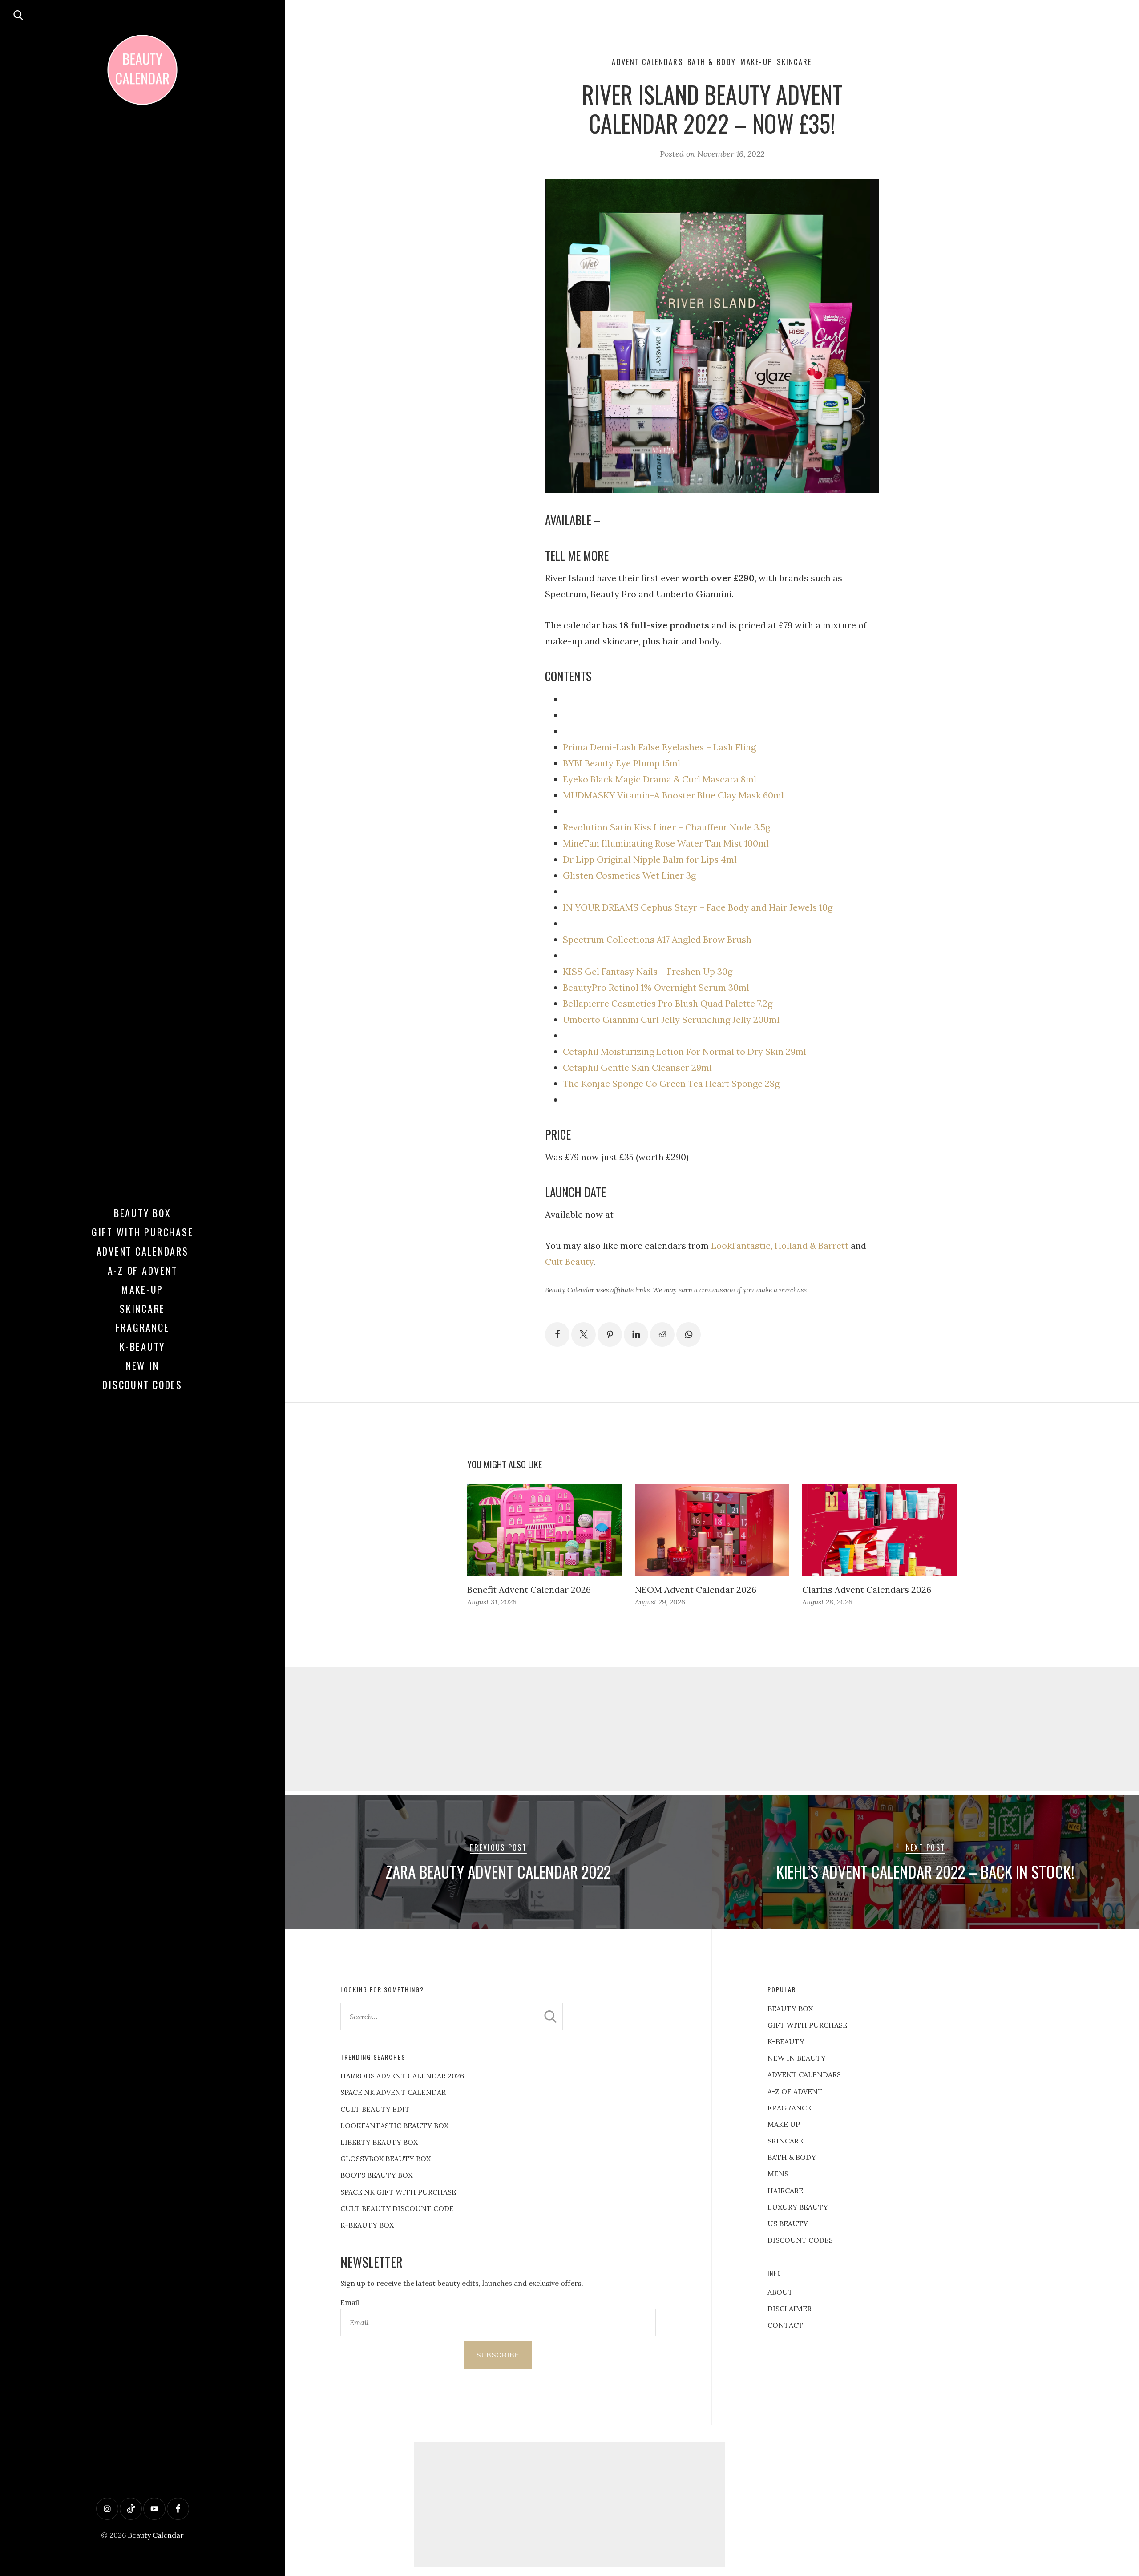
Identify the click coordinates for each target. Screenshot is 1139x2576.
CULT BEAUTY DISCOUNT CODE (397, 2208)
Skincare (142, 1308)
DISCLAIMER (790, 2309)
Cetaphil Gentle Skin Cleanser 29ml (637, 1067)
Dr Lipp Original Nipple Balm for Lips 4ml (650, 859)
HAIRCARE (785, 2191)
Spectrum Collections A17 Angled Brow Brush (657, 939)
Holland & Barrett (812, 1245)
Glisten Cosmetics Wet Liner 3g (629, 875)
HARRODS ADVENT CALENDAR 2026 (402, 2076)
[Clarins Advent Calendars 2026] (879, 1530)
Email (350, 2302)
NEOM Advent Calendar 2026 (696, 1590)
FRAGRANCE (789, 2108)
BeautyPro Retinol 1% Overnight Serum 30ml (656, 987)
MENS (778, 2174)
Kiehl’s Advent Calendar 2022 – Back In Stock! (925, 1871)
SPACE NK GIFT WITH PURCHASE (398, 2192)
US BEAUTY (788, 2224)
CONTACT (785, 2325)
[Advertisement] (712, 1729)
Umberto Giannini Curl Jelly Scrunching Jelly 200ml (671, 1019)
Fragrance (143, 1327)
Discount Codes (142, 1385)
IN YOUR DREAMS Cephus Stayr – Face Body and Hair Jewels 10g (698, 907)
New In (143, 1365)
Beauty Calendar (156, 2535)
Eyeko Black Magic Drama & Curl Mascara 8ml (660, 779)
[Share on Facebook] (557, 1335)
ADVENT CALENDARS (804, 2074)
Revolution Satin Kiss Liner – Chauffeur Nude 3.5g (666, 827)
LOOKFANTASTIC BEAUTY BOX (394, 2126)
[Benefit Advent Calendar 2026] (544, 1530)
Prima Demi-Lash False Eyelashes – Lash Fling (659, 747)
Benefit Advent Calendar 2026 (529, 1590)
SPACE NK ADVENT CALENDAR (393, 2092)
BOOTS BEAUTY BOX (376, 2175)
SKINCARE (785, 2141)
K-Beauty (142, 1346)
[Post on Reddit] (662, 1335)
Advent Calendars (143, 1251)
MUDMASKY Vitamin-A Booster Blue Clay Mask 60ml (673, 795)
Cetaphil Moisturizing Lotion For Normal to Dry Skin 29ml (685, 1051)
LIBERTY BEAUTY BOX (379, 2142)
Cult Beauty (569, 1262)
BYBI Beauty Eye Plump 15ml (622, 763)
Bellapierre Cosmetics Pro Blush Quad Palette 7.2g (668, 1003)
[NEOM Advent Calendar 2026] (712, 1530)
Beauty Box (143, 1213)
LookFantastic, (742, 1245)
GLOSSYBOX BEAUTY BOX (386, 2159)
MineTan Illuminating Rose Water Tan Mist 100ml (666, 843)
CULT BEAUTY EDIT (375, 2109)
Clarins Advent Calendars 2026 (867, 1590)
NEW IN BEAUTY (797, 2058)
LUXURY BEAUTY (798, 2207)
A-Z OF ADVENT (143, 1270)
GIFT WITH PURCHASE (807, 2025)
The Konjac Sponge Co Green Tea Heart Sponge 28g (671, 1083)
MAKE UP (784, 2124)
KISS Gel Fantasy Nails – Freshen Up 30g (648, 971)
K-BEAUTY (786, 2041)
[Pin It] (610, 1335)
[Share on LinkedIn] (636, 1335)
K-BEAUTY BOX (367, 2225)
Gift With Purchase (143, 1232)
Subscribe (498, 2355)
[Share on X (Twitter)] (584, 1335)
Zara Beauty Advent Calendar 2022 (498, 1871)
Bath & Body (712, 62)
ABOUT (780, 2292)
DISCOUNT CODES (800, 2240)
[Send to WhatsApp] (689, 1335)
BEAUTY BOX (790, 2009)
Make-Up (142, 1289)
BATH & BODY (792, 2157)
